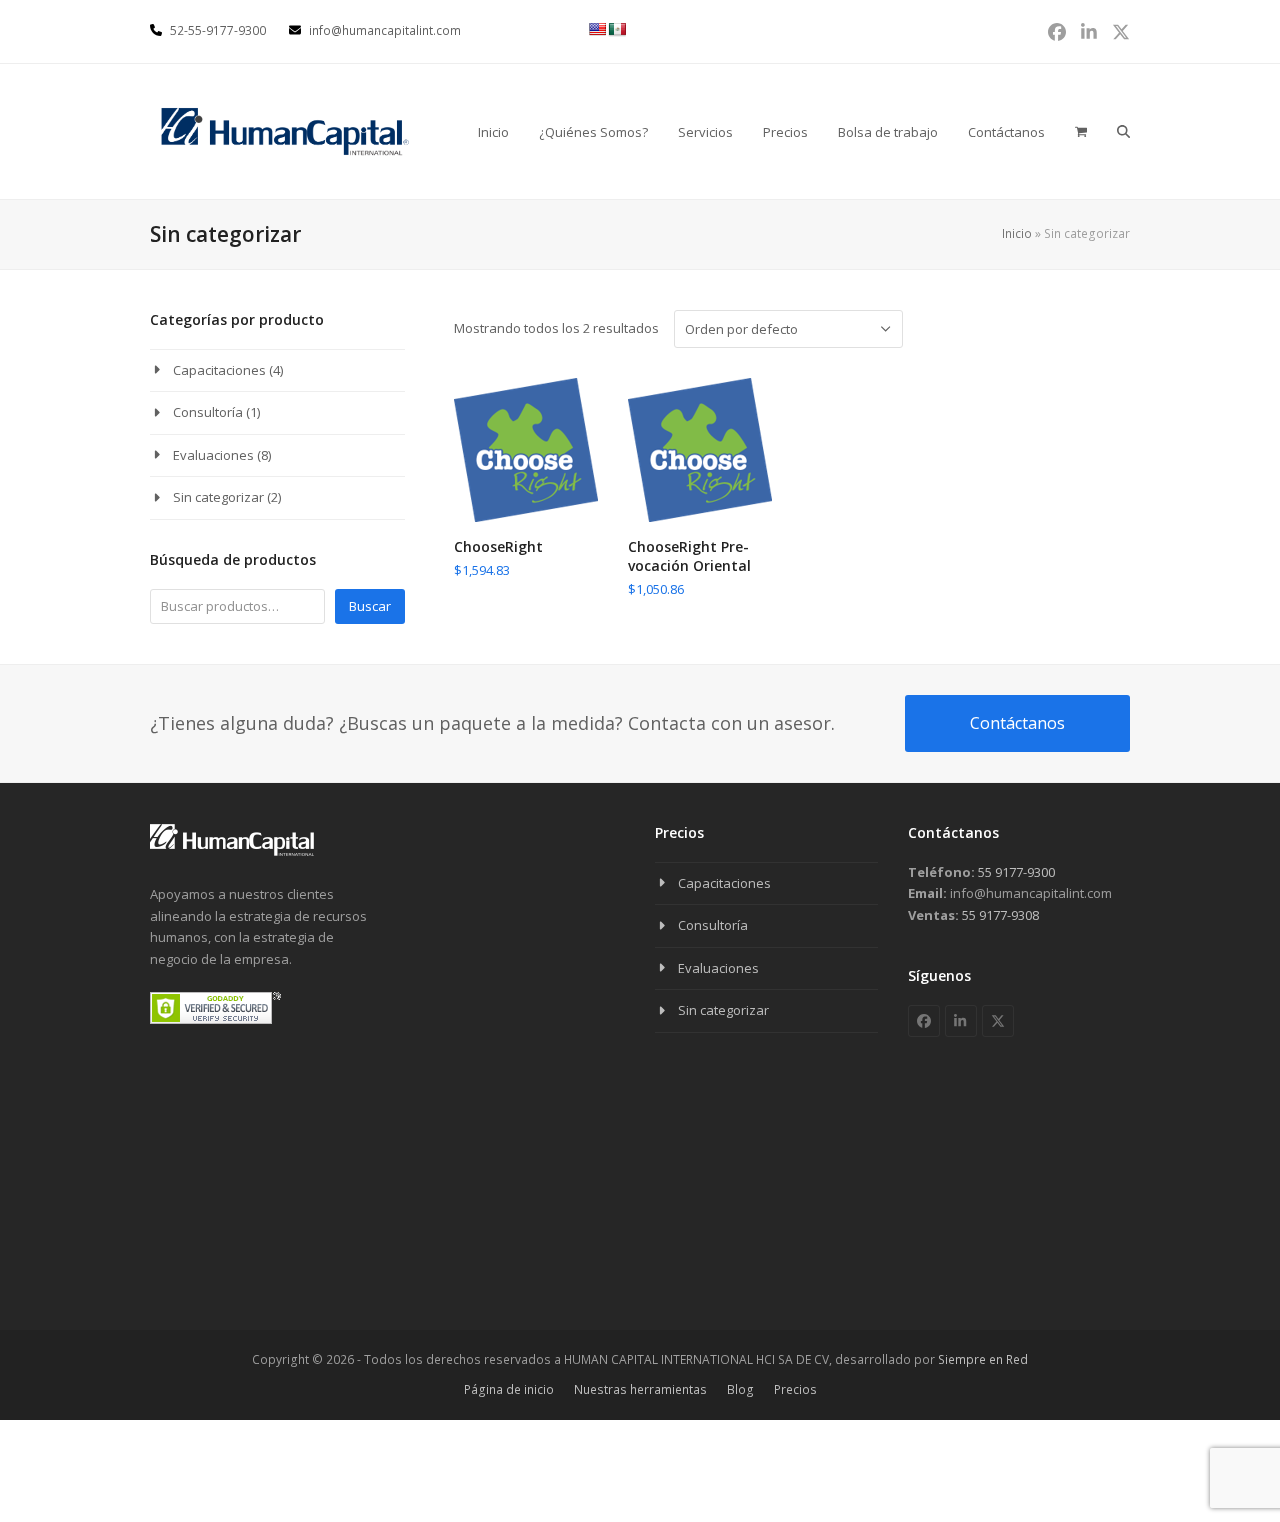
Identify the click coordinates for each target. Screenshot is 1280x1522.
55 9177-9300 (1015, 872)
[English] (597, 29)
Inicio (1017, 233)
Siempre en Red (983, 1359)
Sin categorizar (218, 497)
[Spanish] (617, 29)
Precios (795, 1389)
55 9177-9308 (999, 915)
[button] (1123, 131)
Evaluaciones (213, 455)
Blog (740, 1389)
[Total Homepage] (232, 852)
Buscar (370, 606)
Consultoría (208, 412)
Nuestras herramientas (640, 1389)
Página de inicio (509, 1389)
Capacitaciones (219, 370)
